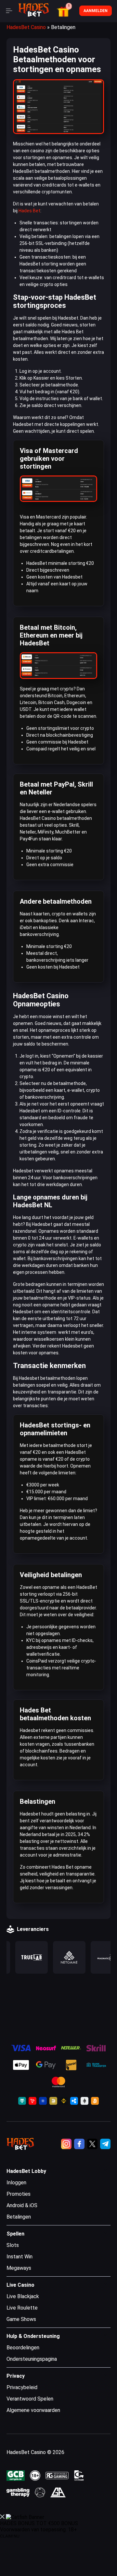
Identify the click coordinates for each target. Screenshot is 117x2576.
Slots (13, 2245)
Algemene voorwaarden (33, 2410)
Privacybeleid (22, 2387)
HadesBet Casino (26, 27)
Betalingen (19, 2217)
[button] (64, 11)
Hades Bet (29, 211)
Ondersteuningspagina (32, 2359)
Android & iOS (22, 2205)
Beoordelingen (23, 2348)
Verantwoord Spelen (30, 2399)
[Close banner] (2, 2517)
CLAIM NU (10, 2536)
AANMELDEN (96, 11)
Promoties (19, 2194)
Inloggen (16, 2183)
